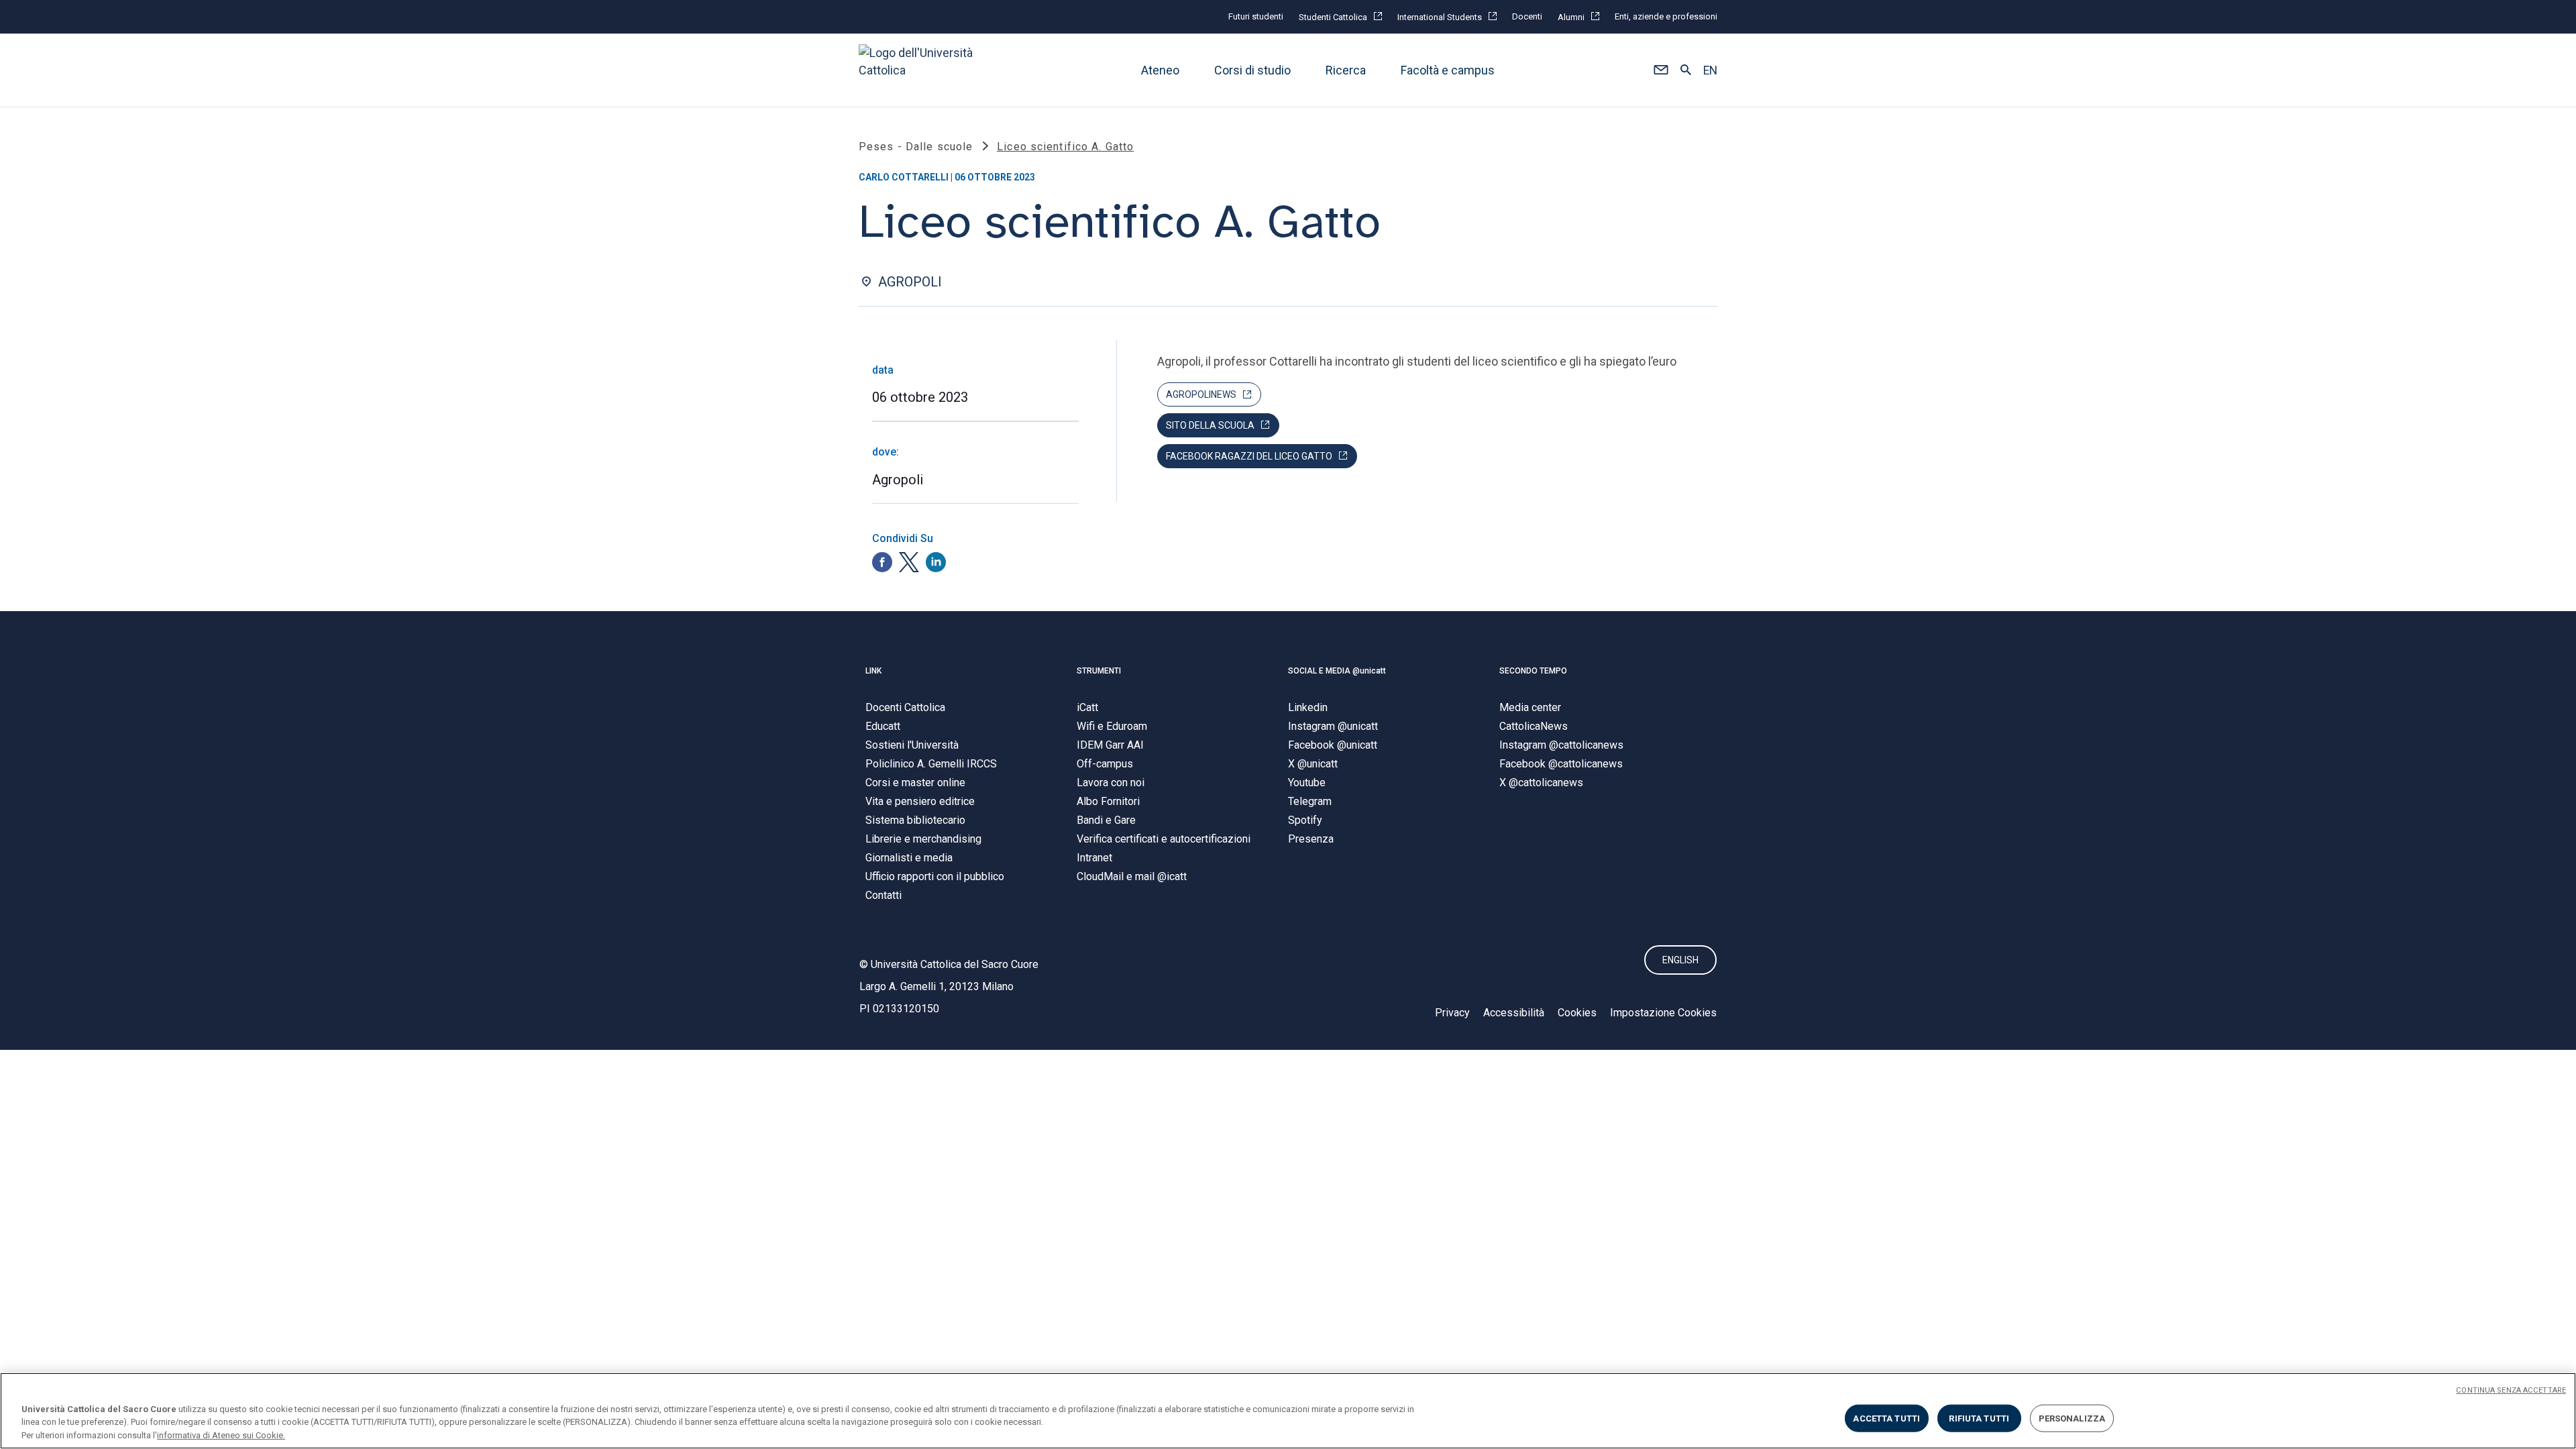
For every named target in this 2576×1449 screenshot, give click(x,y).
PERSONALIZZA (2072, 1418)
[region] (1288, 1411)
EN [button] (1710, 70)
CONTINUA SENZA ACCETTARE (2511, 1390)
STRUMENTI (1099, 671)
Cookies (1577, 1013)
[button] (1661, 70)
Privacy (1452, 1013)
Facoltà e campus (1448, 70)
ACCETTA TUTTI (1886, 1418)
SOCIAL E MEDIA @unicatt (1337, 671)
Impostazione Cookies (1663, 1013)
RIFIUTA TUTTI (1979, 1418)
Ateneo (1160, 70)
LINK (873, 671)
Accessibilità (1514, 1013)
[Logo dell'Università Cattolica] (922, 70)
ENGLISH (1680, 960)
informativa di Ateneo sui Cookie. (221, 1435)
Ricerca (1346, 70)
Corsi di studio (1252, 70)
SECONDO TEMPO (1533, 671)
